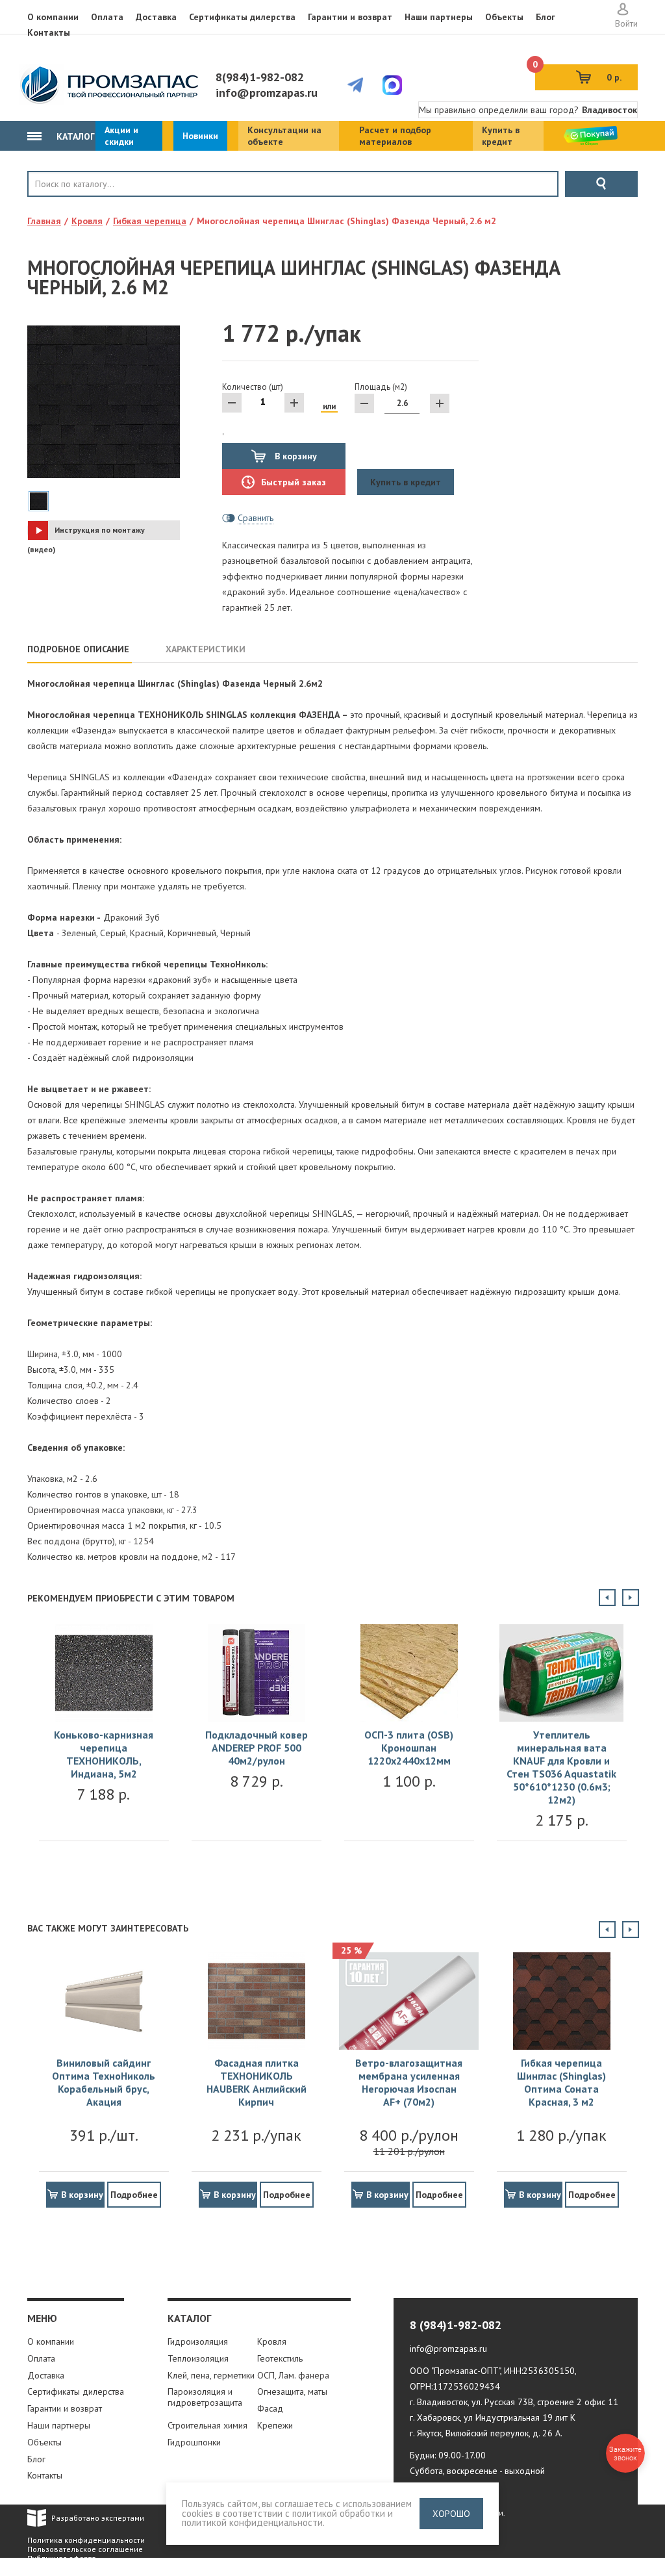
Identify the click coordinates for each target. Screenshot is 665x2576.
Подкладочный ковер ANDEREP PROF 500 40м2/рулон (257, 1748)
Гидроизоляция (198, 2341)
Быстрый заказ (294, 482)
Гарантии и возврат (350, 17)
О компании (53, 17)
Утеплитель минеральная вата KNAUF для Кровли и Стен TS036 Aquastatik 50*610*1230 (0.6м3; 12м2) (561, 1767)
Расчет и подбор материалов (395, 136)
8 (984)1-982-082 (456, 2325)
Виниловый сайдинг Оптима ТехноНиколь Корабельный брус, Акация (104, 2082)
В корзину (295, 456)
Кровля (70, 206)
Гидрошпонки (194, 2442)
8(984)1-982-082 (260, 77)
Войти (626, 23)
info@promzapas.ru (267, 93)
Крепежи (275, 2425)
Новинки (200, 136)
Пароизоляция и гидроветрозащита (205, 2397)
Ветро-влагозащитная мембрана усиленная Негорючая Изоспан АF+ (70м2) (409, 2082)
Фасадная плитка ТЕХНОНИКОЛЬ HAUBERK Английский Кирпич (257, 2082)
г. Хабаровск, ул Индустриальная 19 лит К (493, 2417)
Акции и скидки (121, 136)
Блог (546, 17)
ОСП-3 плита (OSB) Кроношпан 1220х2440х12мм (409, 1748)
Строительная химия (207, 2425)
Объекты (504, 17)
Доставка (156, 17)
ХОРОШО (451, 2514)
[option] (104, 1746)
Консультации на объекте (284, 136)
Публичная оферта (62, 2558)
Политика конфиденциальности (86, 2540)
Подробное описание (78, 649)
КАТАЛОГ (74, 136)
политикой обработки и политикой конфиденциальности (287, 2518)
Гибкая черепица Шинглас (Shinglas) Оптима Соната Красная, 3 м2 (561, 2082)
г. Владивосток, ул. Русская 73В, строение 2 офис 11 (514, 2402)
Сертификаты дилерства (242, 17)
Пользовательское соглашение (85, 2549)
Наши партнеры (439, 17)
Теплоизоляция (198, 2358)
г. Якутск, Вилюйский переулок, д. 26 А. (486, 2433)
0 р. (578, 74)
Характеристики (206, 649)
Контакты (49, 32)
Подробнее (134, 2195)
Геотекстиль (280, 2358)
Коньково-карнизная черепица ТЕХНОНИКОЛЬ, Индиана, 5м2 (104, 1754)
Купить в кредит (501, 136)
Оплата (107, 17)
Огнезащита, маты (292, 2391)
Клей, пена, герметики (211, 2375)
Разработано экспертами (98, 2518)
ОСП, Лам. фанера (293, 2375)
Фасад (270, 2408)
